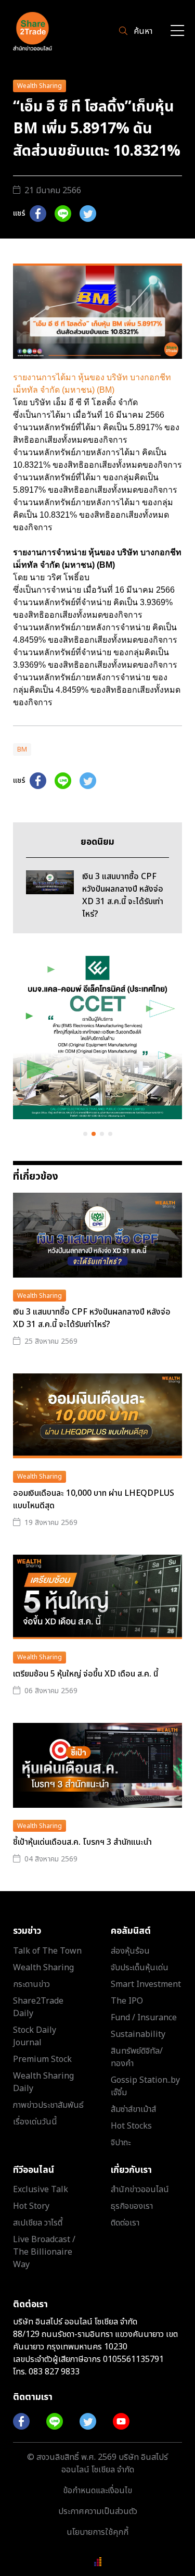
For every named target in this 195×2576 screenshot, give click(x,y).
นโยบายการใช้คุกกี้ (97, 2532)
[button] (85, 1134)
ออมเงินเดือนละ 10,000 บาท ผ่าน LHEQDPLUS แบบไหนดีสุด (94, 1499)
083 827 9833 (54, 2372)
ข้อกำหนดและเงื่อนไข (97, 2491)
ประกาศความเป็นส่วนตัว (98, 2511)
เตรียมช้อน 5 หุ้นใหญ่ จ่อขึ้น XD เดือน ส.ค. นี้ (86, 1674)
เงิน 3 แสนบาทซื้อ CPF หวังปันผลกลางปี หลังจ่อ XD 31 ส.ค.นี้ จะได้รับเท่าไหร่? (92, 1318)
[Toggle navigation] (177, 32)
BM (22, 749)
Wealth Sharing (40, 86)
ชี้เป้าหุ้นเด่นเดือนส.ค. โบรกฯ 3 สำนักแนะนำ (82, 1842)
